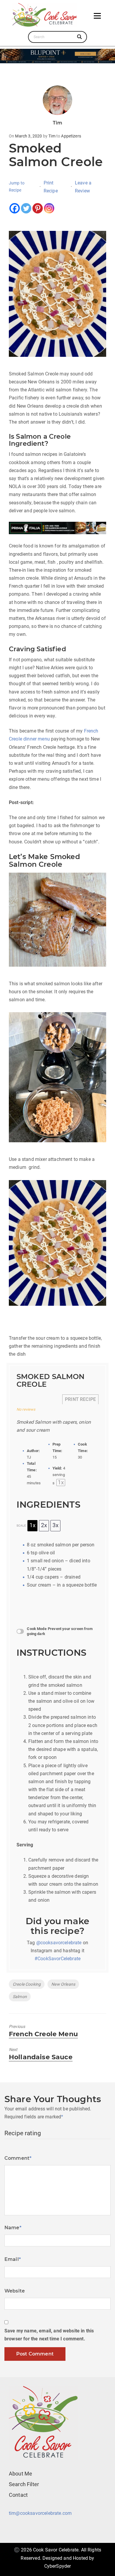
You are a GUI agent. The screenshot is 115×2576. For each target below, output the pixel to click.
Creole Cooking (27, 1984)
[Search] (80, 37)
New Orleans (63, 1984)
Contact (18, 2495)
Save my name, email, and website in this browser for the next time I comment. (49, 2335)
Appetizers (71, 136)
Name (13, 2228)
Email (13, 2259)
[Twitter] (26, 208)
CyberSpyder (58, 2566)
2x (44, 1525)
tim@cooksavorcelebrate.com (40, 2513)
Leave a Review (83, 187)
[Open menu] (97, 16)
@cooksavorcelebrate (59, 1943)
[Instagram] (49, 208)
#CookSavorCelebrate (57, 1959)
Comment (18, 2158)
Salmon (20, 1997)
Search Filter (24, 2484)
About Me (20, 2474)
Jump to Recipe (17, 187)
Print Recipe (51, 187)
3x (55, 1525)
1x (32, 1525)
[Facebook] (15, 208)
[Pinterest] (38, 208)
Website (15, 2291)
